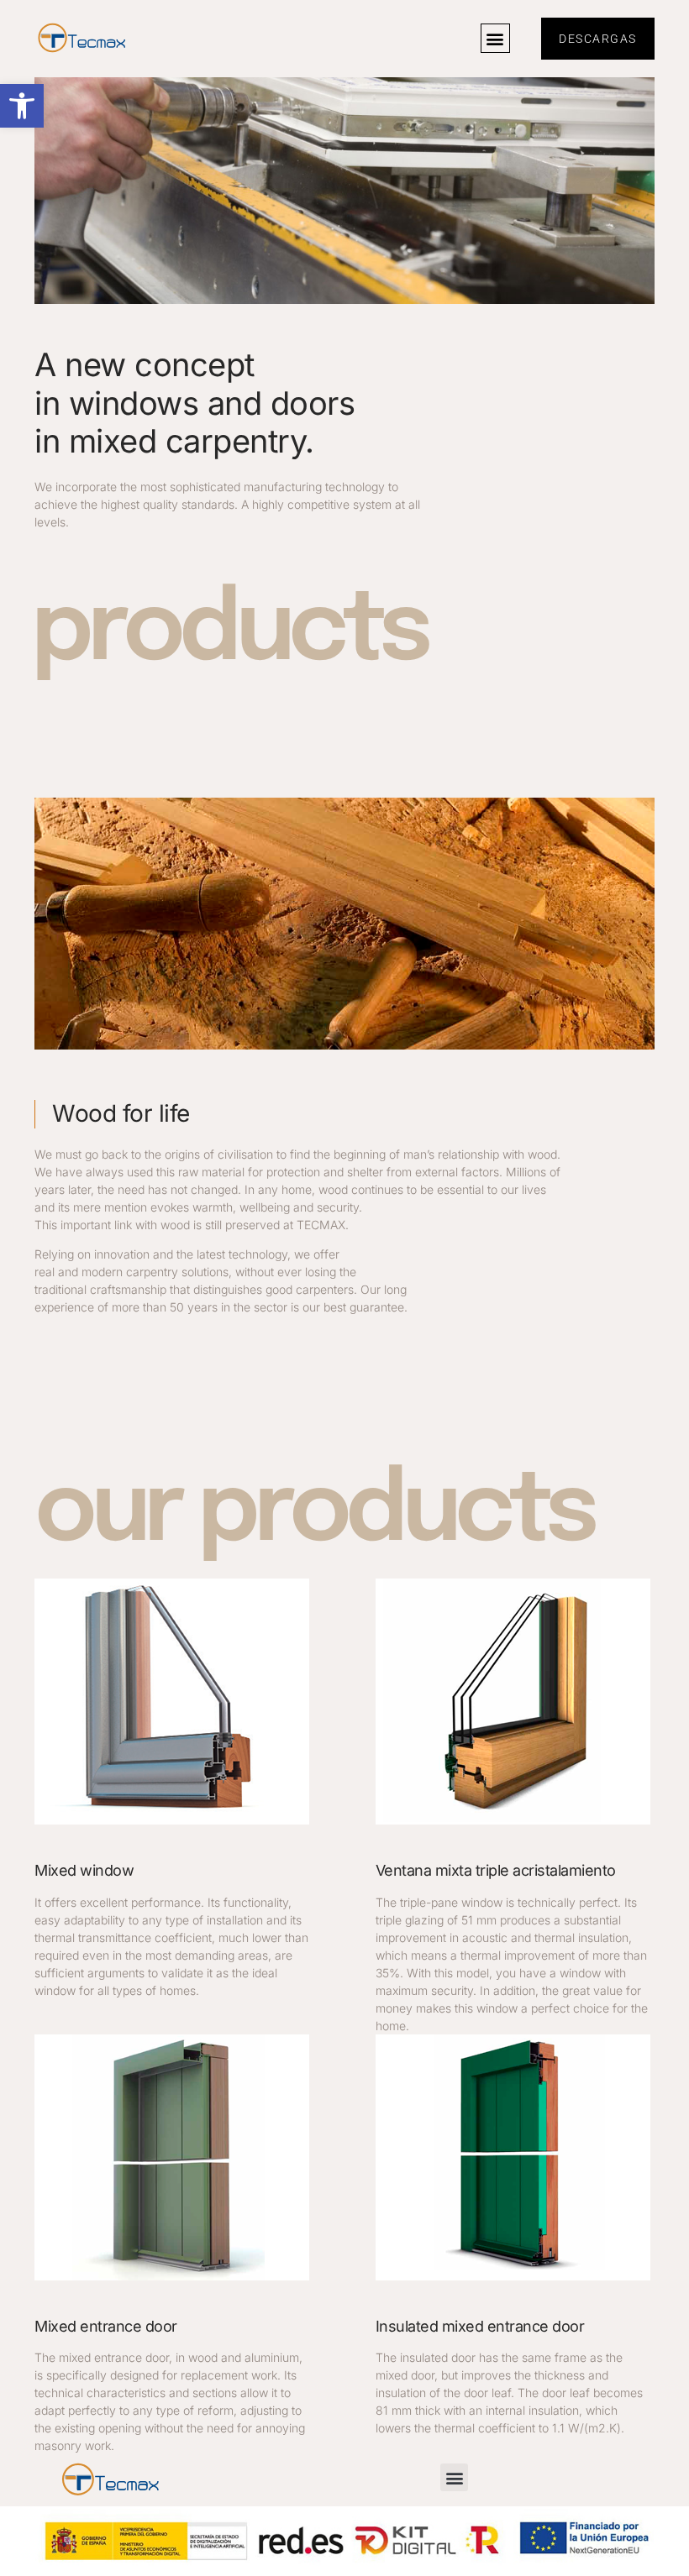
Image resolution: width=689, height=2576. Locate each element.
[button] (22, 106)
